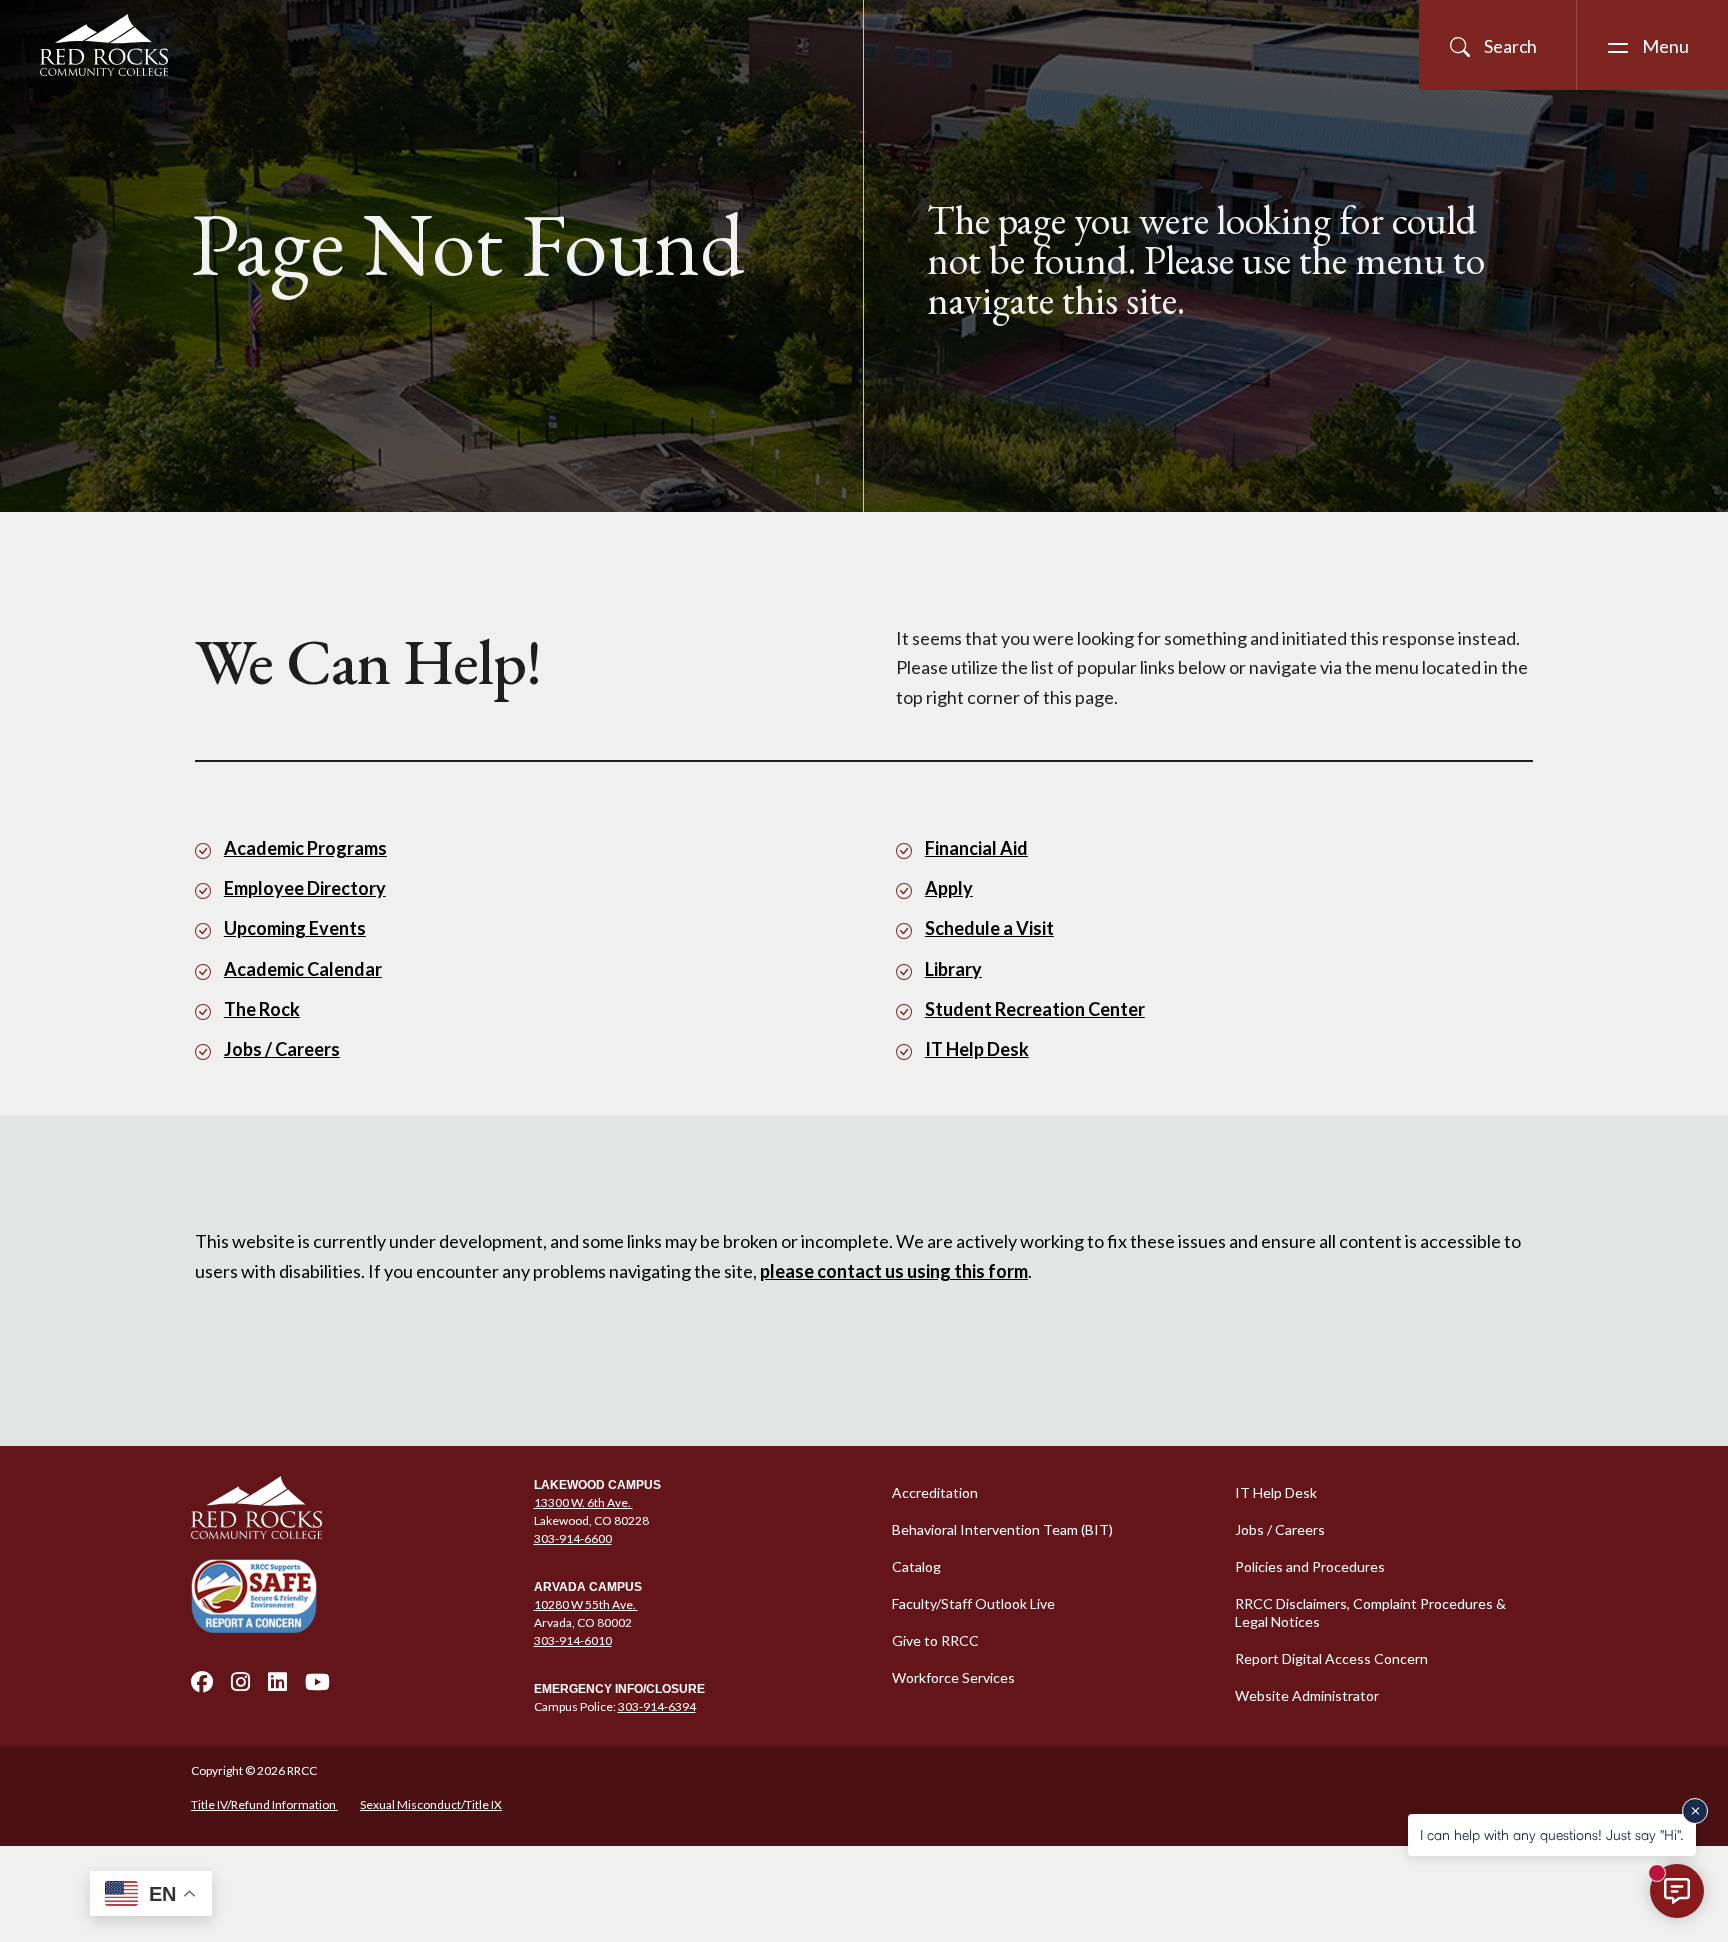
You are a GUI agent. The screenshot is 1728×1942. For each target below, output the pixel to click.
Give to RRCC (935, 1640)
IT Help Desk (977, 1049)
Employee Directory (305, 888)
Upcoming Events (295, 928)
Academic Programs (305, 848)
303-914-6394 (657, 1706)
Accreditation (935, 1492)
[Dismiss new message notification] (1695, 1811)
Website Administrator (1307, 1695)
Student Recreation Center (1035, 1009)
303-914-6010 (573, 1640)
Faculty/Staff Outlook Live (973, 1603)
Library (953, 969)
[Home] (350, 1508)
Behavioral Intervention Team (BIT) (1002, 1529)
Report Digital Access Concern (1331, 1658)
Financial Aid (976, 848)
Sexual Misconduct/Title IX (431, 1804)
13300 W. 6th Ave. (583, 1502)
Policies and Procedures (1310, 1566)
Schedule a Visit (989, 928)
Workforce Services (953, 1677)
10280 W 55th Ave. (586, 1604)
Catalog (916, 1566)
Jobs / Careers (282, 1049)
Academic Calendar (303, 969)
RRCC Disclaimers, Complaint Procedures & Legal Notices (1370, 1612)
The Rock (262, 1009)
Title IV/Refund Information (264, 1804)
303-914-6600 (573, 1538)
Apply (949, 888)
